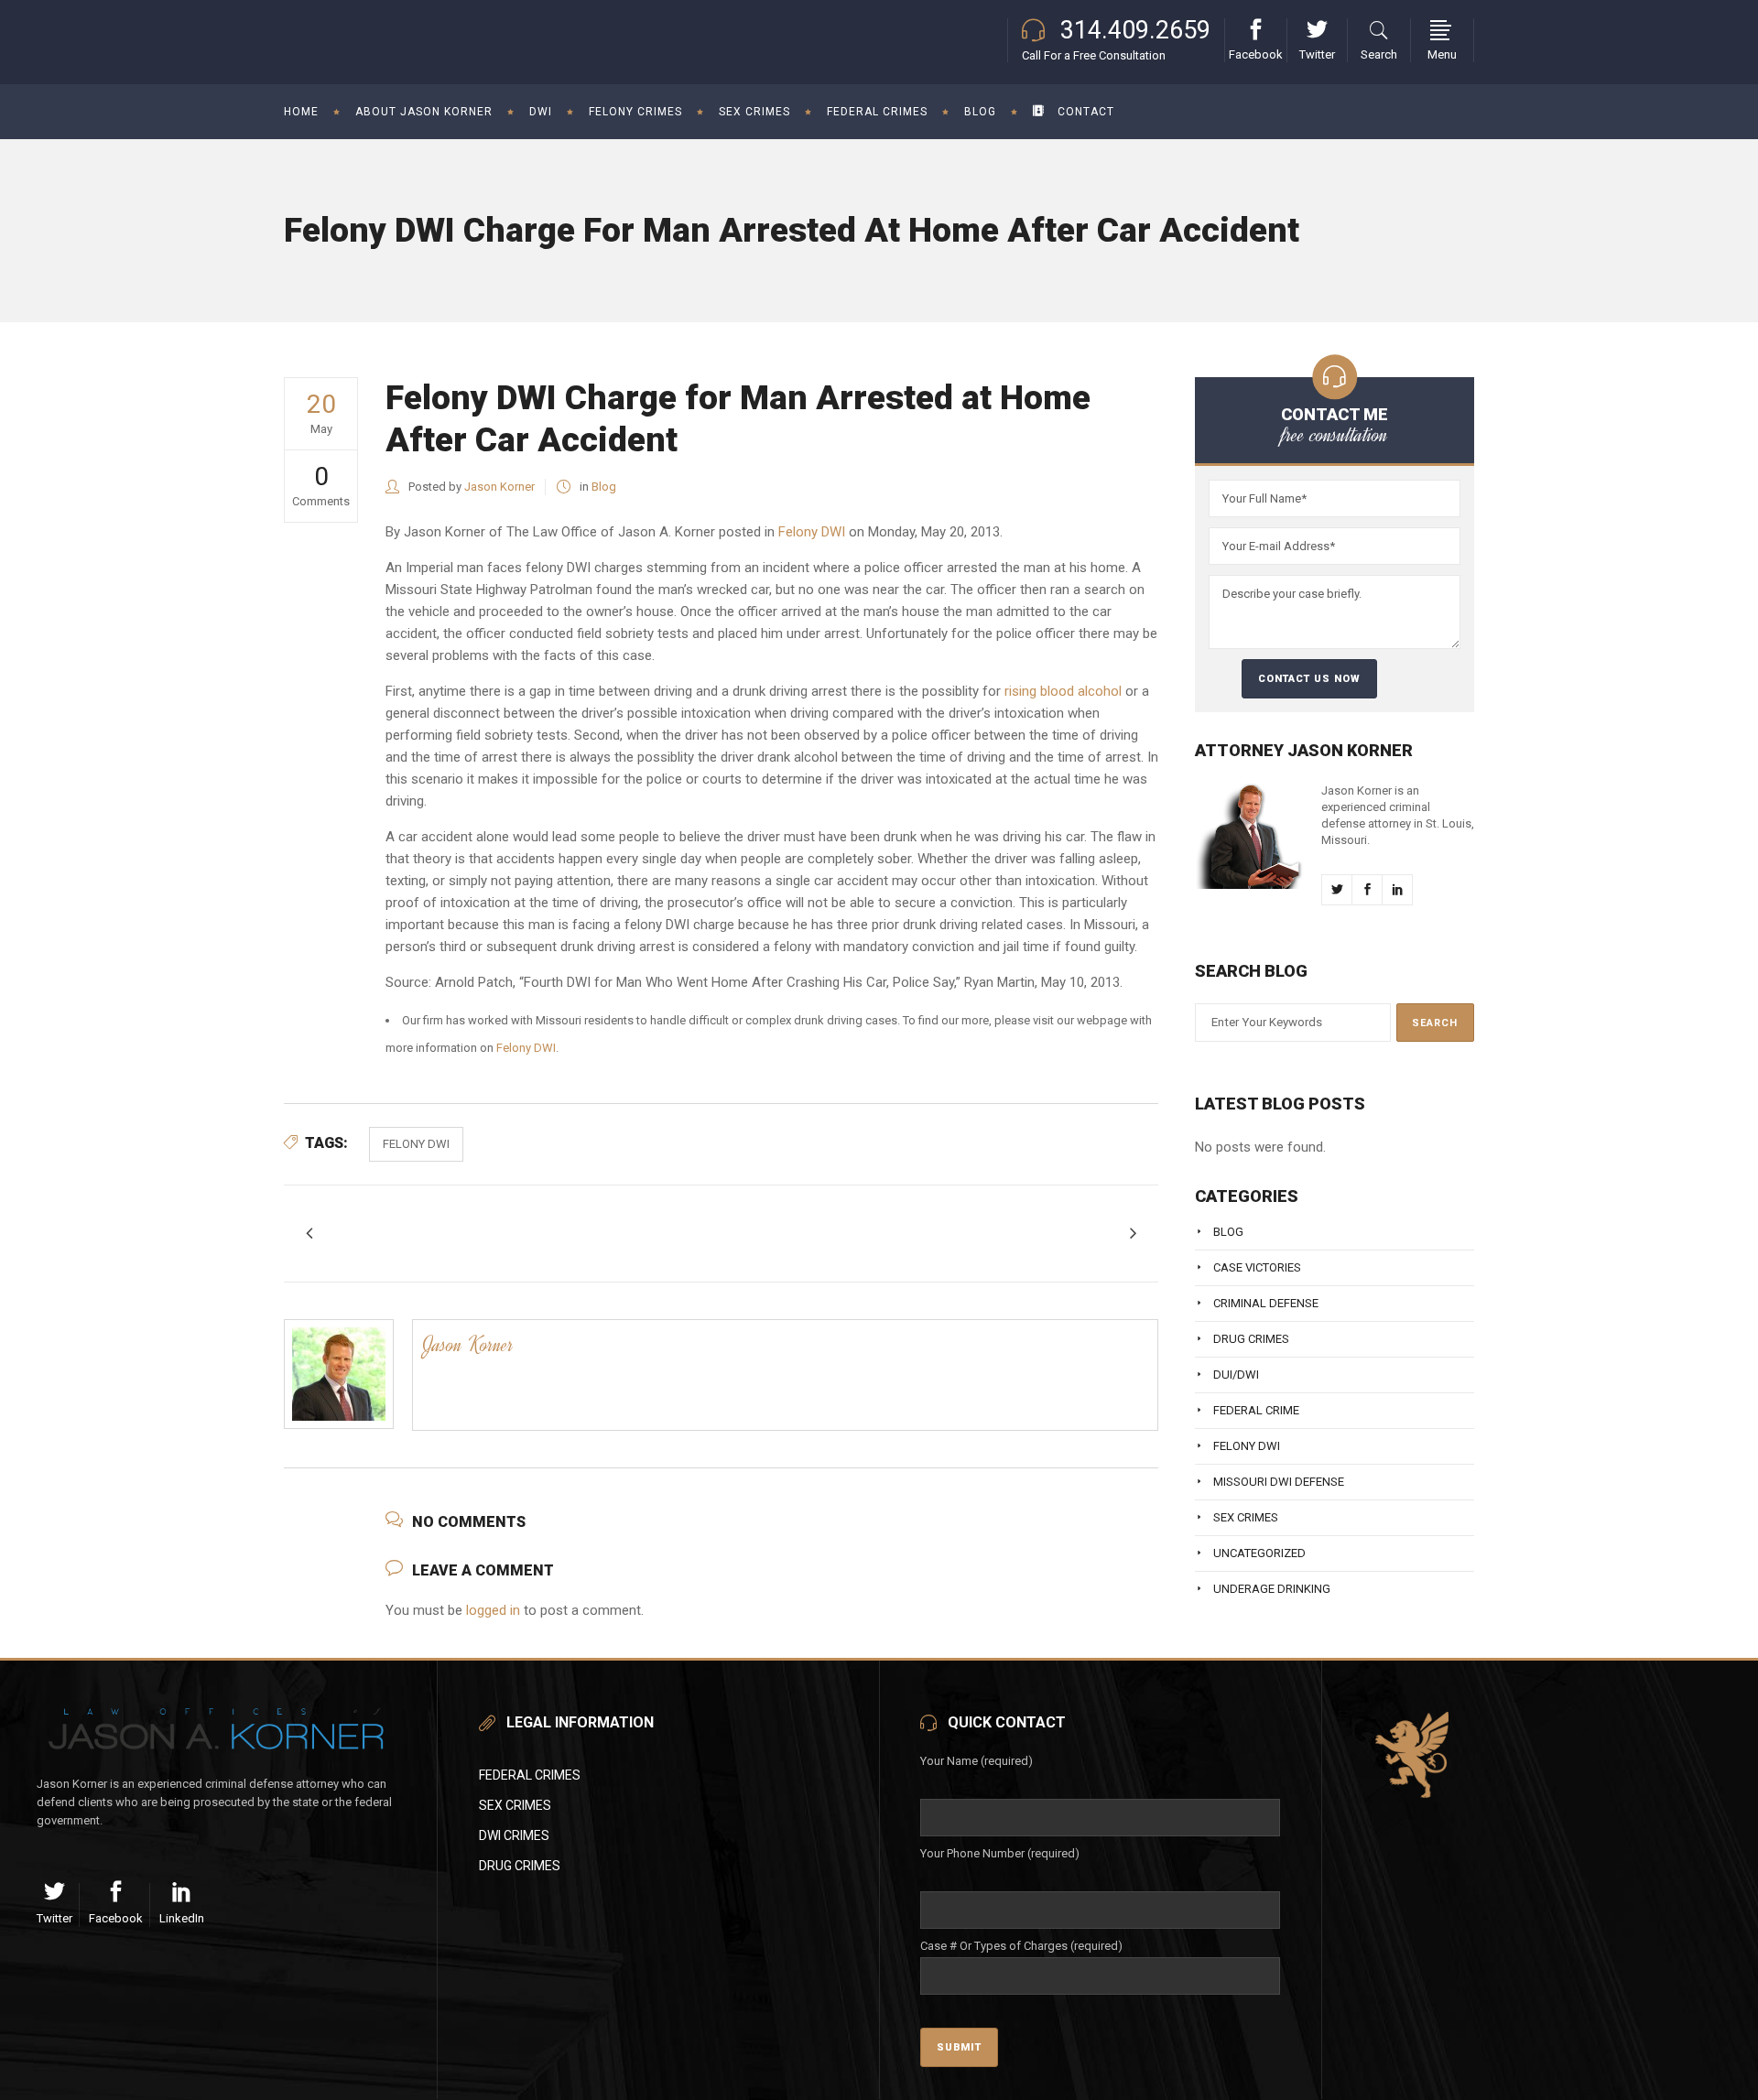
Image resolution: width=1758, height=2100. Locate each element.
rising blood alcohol (1063, 691)
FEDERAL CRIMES (530, 1775)
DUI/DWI (1236, 1375)
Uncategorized (1259, 1553)
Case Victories (1257, 1267)
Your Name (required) (977, 1761)
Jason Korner (499, 487)
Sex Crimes (1246, 1517)
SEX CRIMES (515, 1805)
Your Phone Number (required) (1000, 1853)
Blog (604, 487)
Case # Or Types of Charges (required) (1021, 1946)
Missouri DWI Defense (1279, 1482)
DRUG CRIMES (520, 1866)
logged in (493, 1610)
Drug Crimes (1251, 1339)
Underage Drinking (1272, 1589)
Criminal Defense (1266, 1303)
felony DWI (416, 1144)
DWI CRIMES (514, 1835)
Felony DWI (812, 532)
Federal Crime (1256, 1410)
